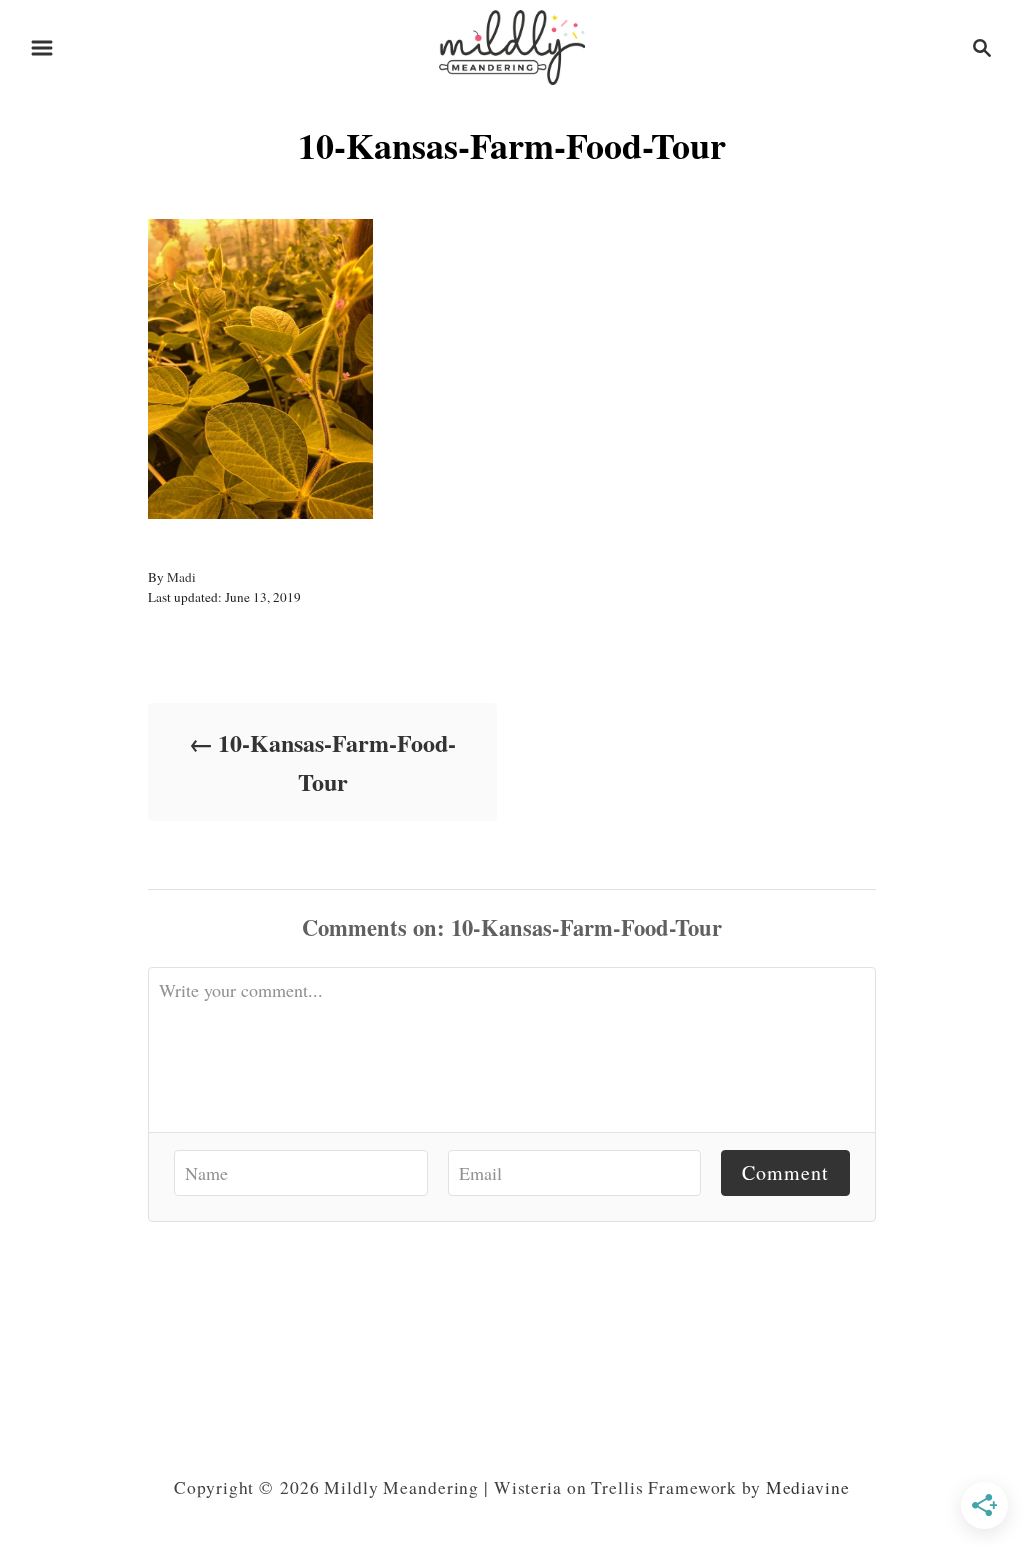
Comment (785, 1172)
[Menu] (42, 48)
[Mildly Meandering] (512, 44)
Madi (181, 577)
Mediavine (808, 1487)
